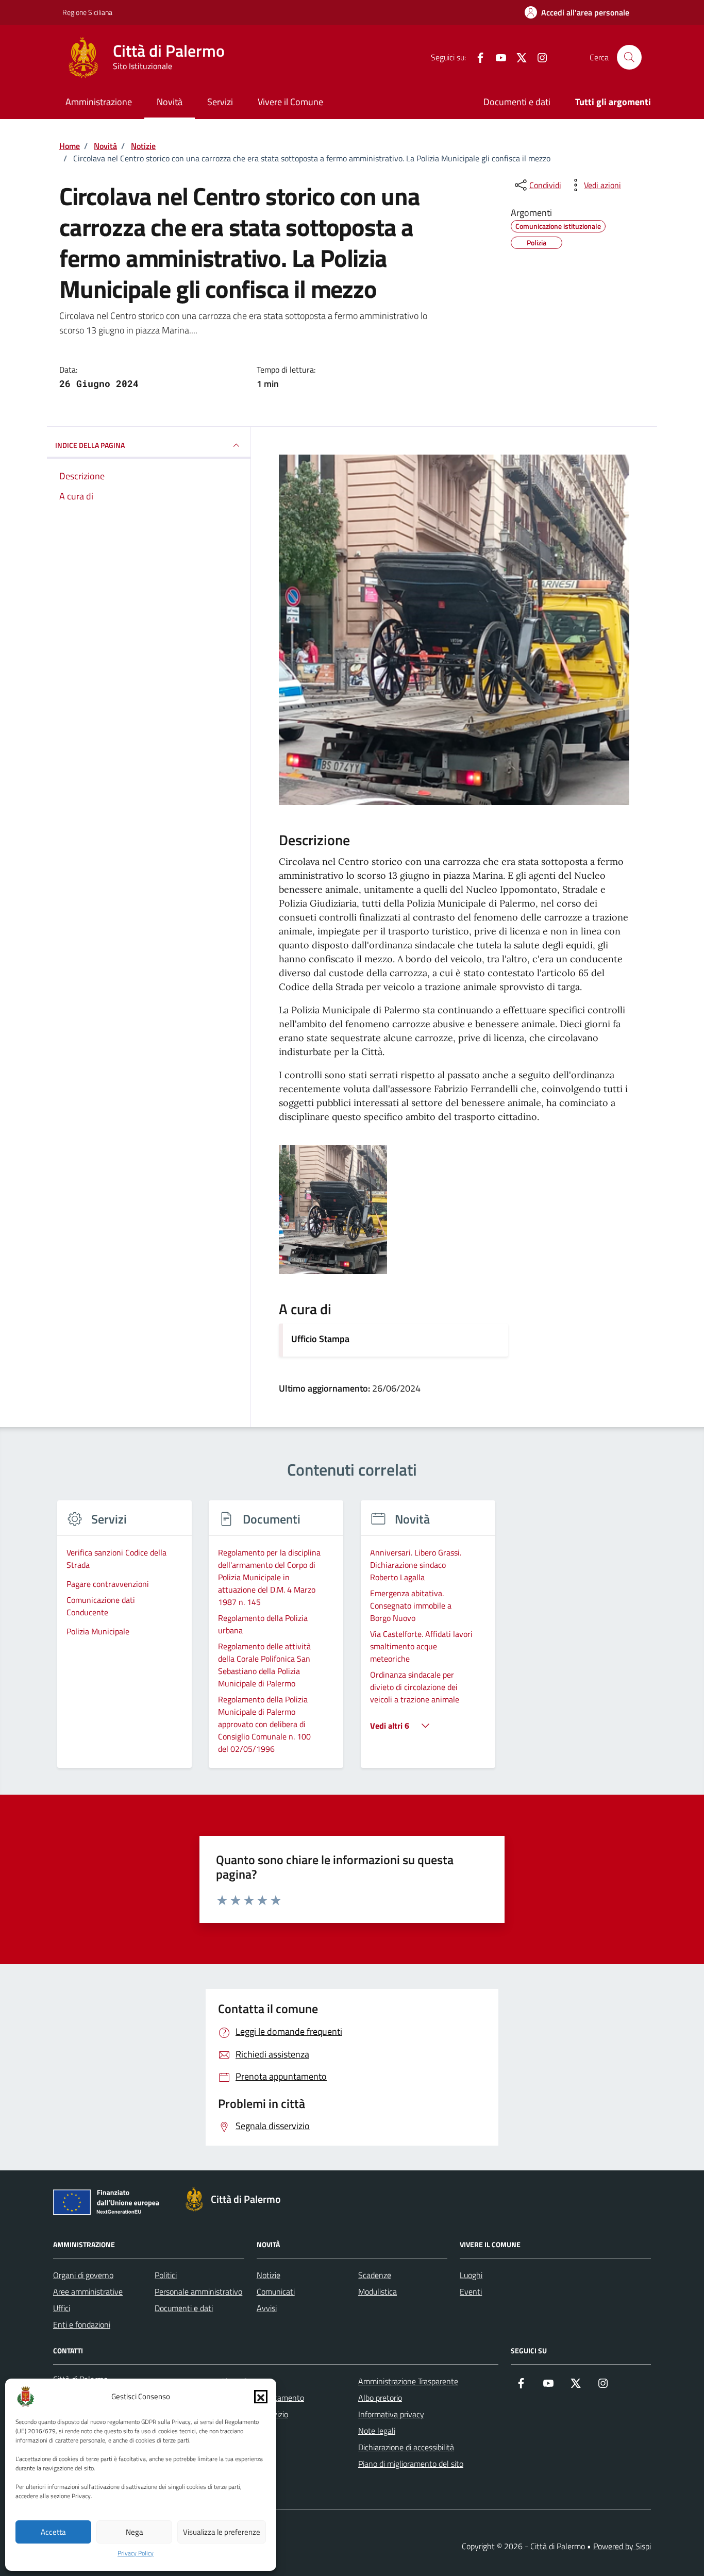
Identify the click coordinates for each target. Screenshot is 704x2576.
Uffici (62, 2308)
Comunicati (276, 2291)
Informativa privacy (391, 2414)
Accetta (53, 2532)
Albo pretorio (380, 2398)
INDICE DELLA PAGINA (90, 445)
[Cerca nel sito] (629, 57)
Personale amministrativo (198, 2291)
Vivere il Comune (290, 102)
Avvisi (267, 2308)
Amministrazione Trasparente (408, 2381)
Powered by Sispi (622, 2546)
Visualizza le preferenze (222, 2532)
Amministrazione (99, 102)
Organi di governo (83, 2275)
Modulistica (378, 2291)
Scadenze (375, 2275)
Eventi (471, 2291)
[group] (124, 1640)
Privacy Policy (136, 2553)
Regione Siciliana (87, 12)
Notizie (269, 2275)
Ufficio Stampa (320, 1339)
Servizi (220, 102)
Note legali (377, 2431)
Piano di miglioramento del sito (411, 2464)
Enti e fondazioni (82, 2324)
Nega (135, 2532)
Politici (166, 2275)
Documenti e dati (517, 102)
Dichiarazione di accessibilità (406, 2447)
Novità (170, 102)
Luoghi (471, 2275)
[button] (261, 2397)
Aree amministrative (88, 2291)
